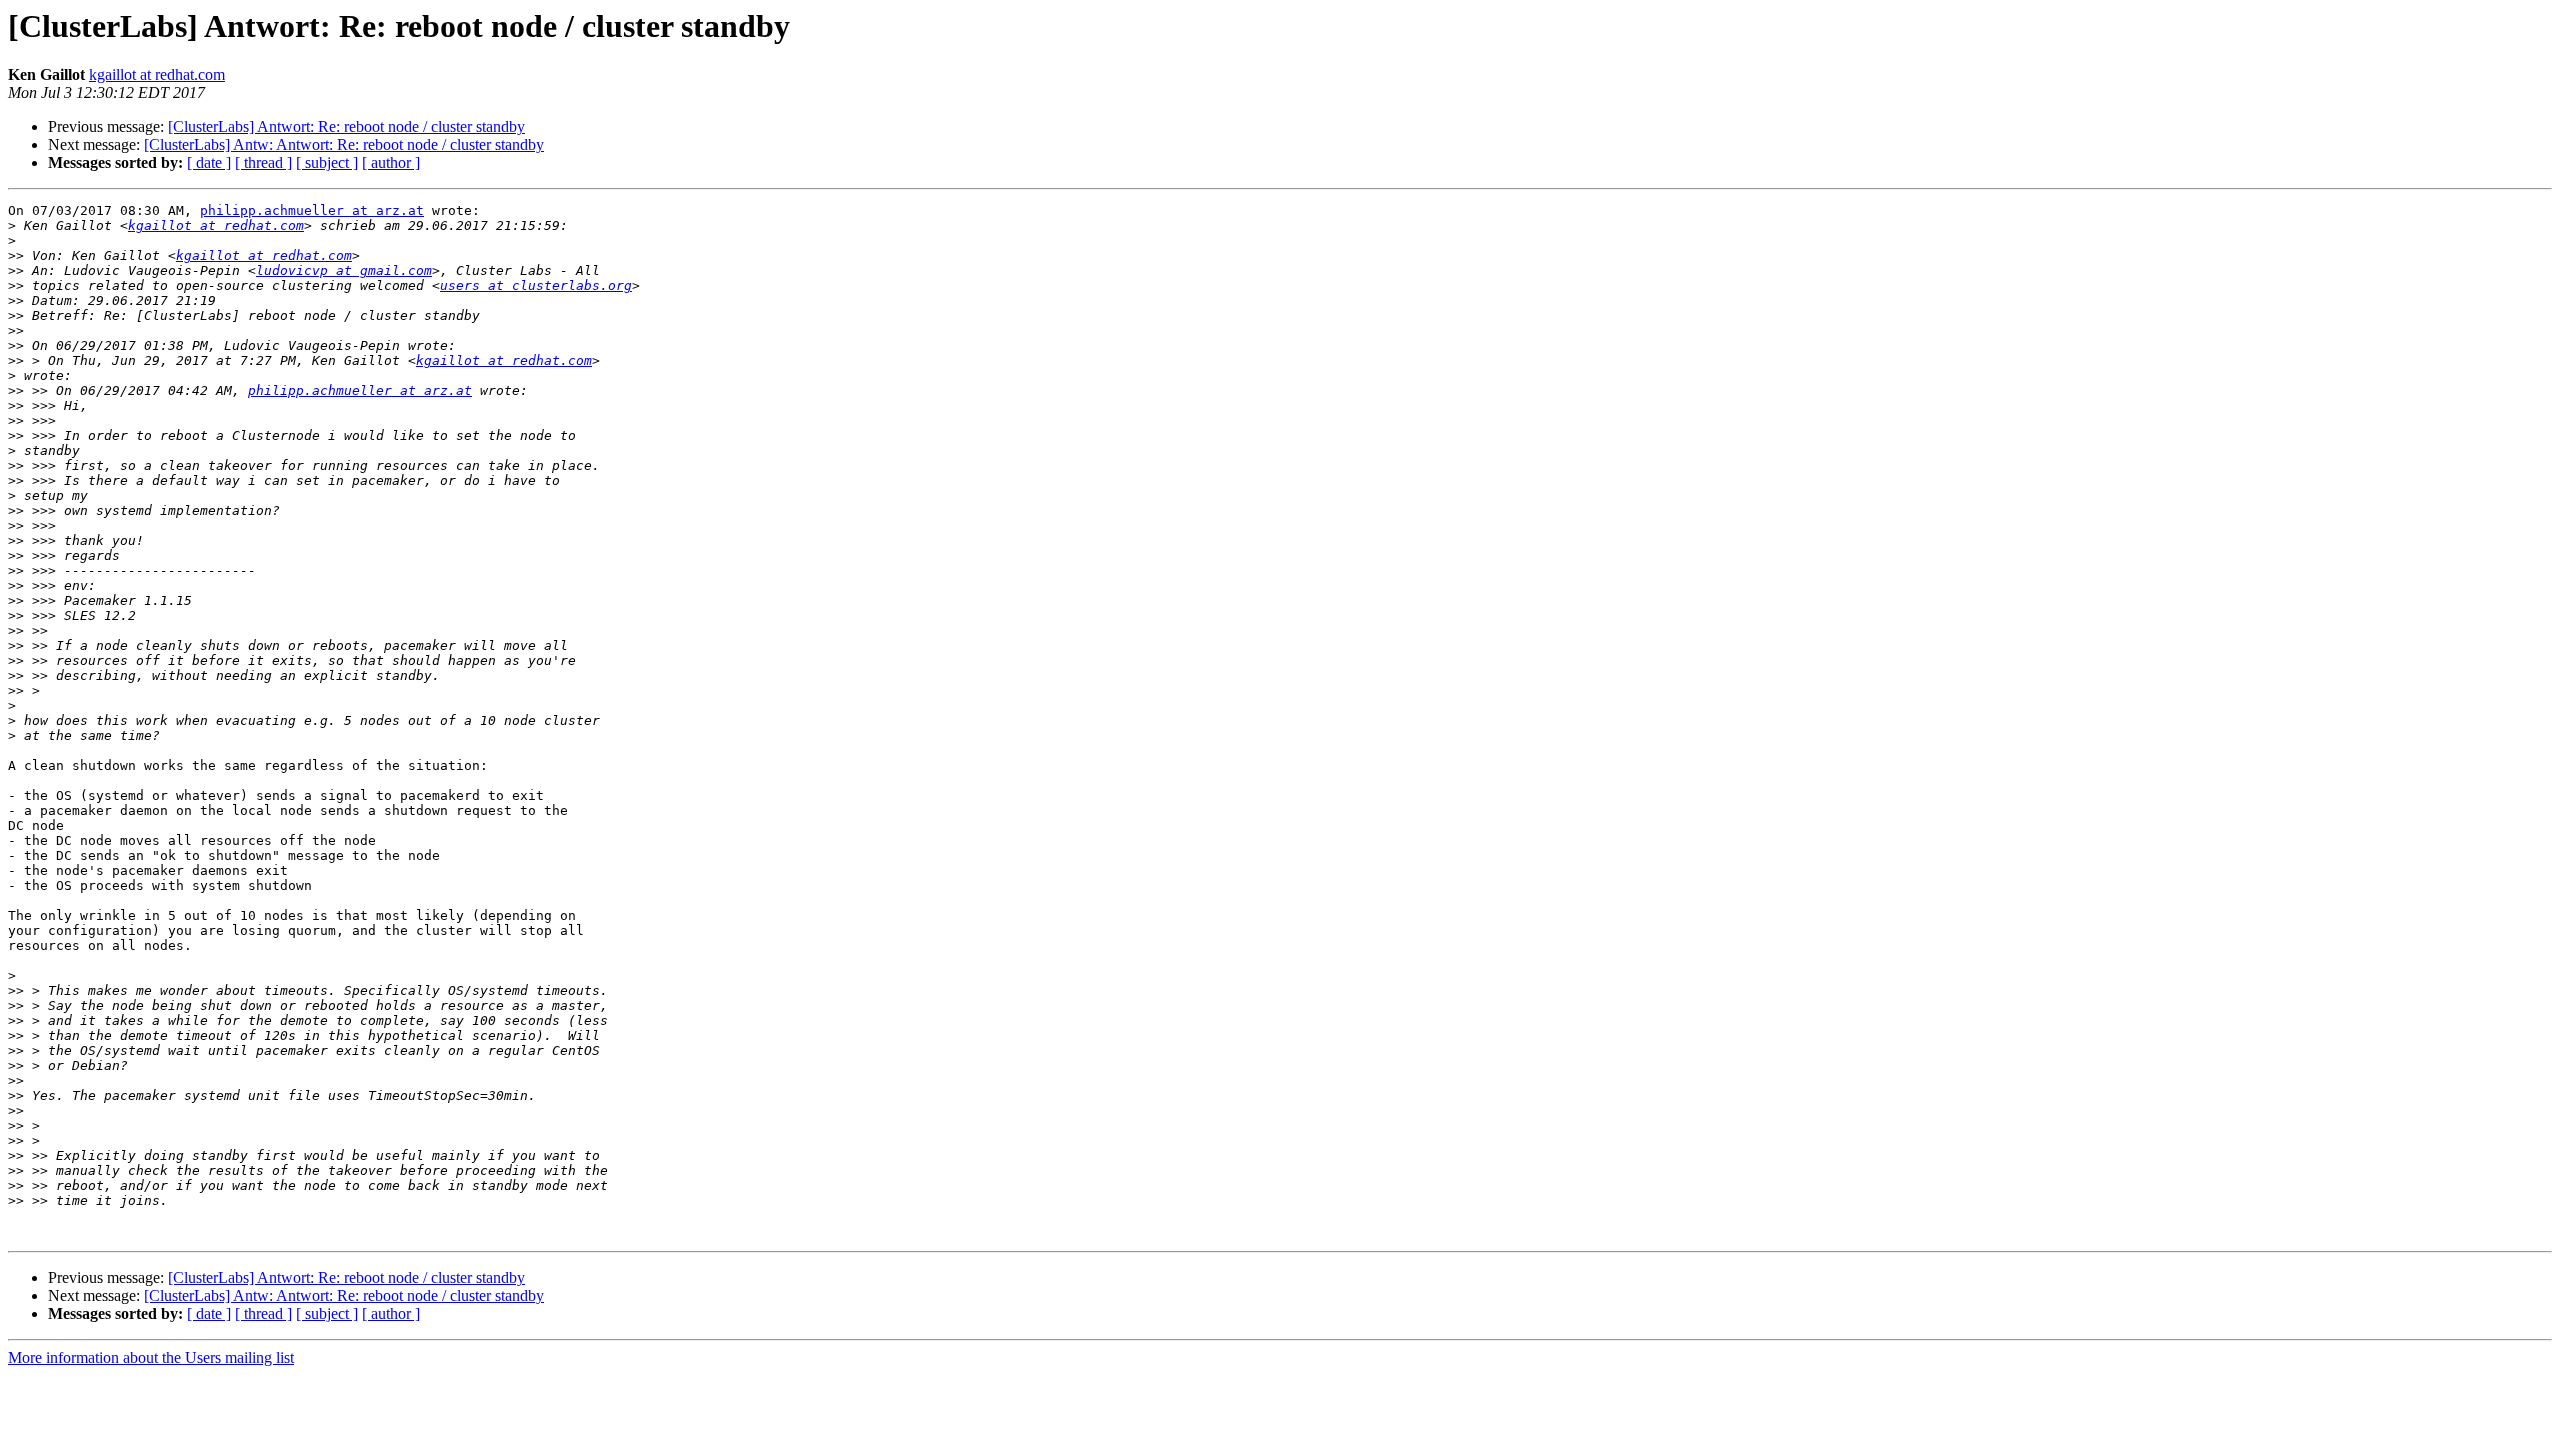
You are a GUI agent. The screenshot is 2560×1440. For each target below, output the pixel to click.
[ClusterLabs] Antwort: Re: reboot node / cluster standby (346, 126)
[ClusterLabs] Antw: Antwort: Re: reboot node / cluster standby (344, 144)
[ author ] (391, 162)
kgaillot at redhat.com (157, 74)
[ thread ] (263, 162)
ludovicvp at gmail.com (344, 270)
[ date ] (209, 162)
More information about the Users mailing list (151, 1357)
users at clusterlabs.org (536, 285)
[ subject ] (327, 162)
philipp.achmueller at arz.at (312, 210)
